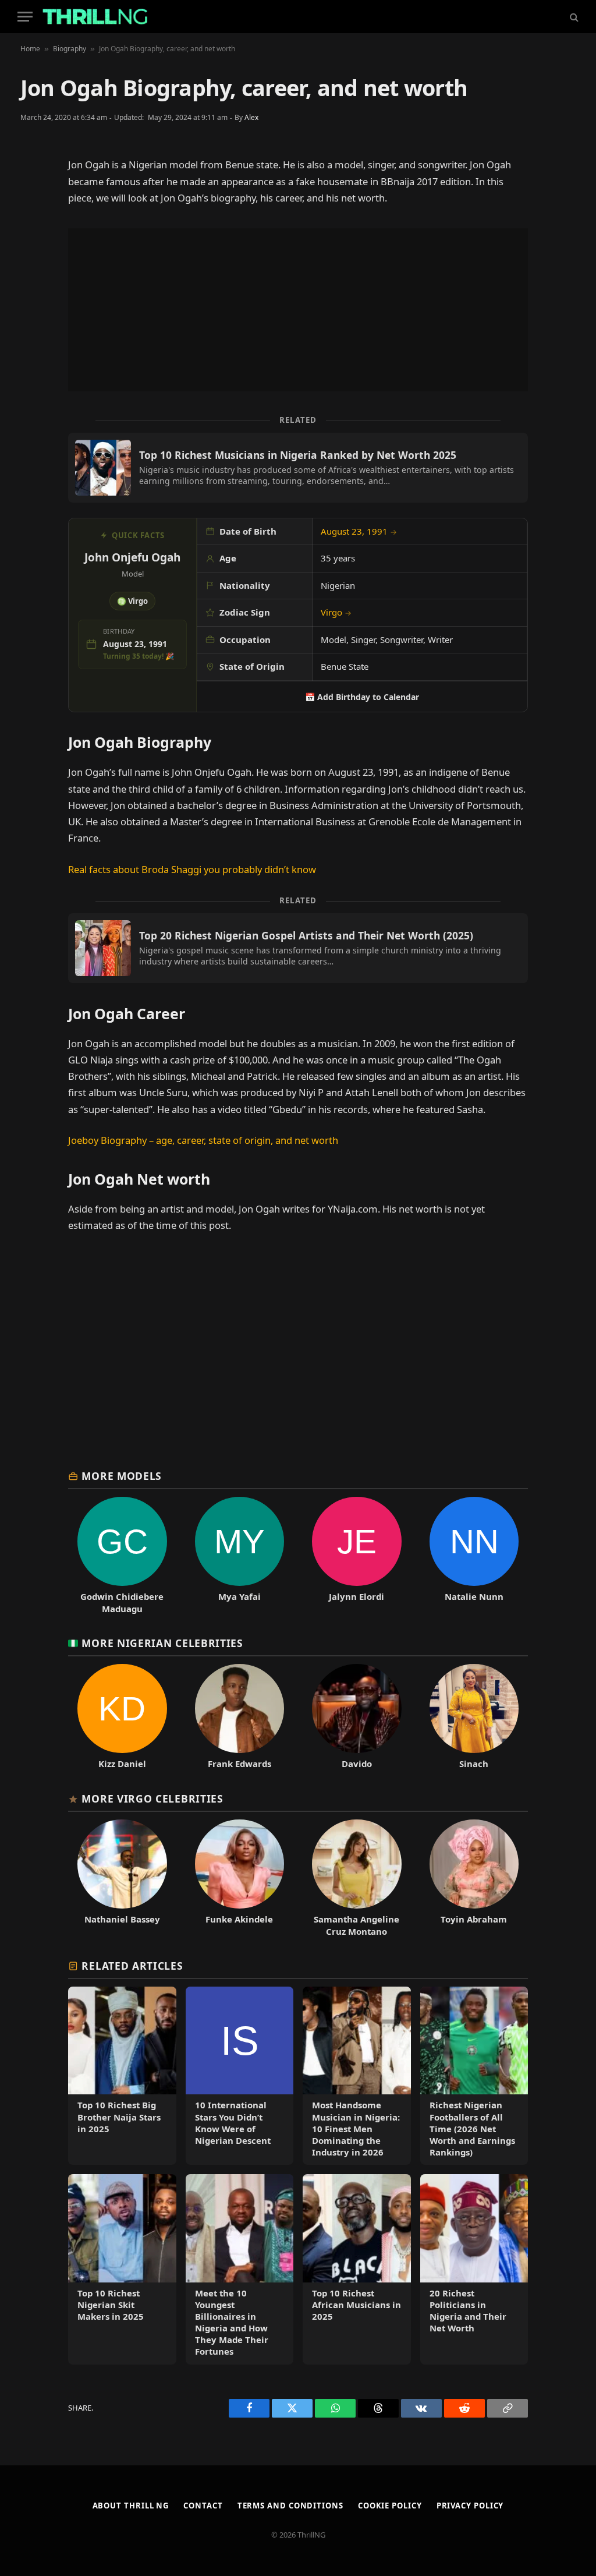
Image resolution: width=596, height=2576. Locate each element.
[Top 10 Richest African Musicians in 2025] (357, 2269)
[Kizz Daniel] (122, 1717)
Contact (203, 2506)
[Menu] (25, 17)
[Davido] (357, 1717)
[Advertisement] (298, 310)
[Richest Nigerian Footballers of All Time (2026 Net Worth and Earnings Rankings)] (474, 2076)
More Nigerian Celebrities (162, 1643)
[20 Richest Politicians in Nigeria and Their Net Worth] (474, 2269)
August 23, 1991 (359, 531)
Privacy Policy (470, 2506)
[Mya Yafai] (240, 1556)
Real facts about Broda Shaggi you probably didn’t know (192, 869)
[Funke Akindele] (240, 1878)
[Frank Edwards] (240, 1717)
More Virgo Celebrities (152, 1798)
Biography (70, 49)
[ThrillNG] (95, 17)
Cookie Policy (390, 2506)
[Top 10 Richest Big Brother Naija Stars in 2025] (122, 2076)
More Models (122, 1476)
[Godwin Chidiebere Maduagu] (122, 1556)
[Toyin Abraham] (474, 1878)
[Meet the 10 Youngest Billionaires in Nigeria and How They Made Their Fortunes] (240, 2269)
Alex (251, 117)
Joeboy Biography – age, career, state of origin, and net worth (203, 1140)
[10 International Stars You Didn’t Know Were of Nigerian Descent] (240, 2076)
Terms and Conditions (290, 2506)
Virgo (336, 612)
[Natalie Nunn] (474, 1556)
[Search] (573, 17)
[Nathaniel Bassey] (122, 1878)
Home (30, 49)
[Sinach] (474, 1717)
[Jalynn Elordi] (357, 1556)
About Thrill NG (131, 2506)
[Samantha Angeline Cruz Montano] (357, 1878)
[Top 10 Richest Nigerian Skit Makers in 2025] (122, 2269)
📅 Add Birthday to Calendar (362, 697)
